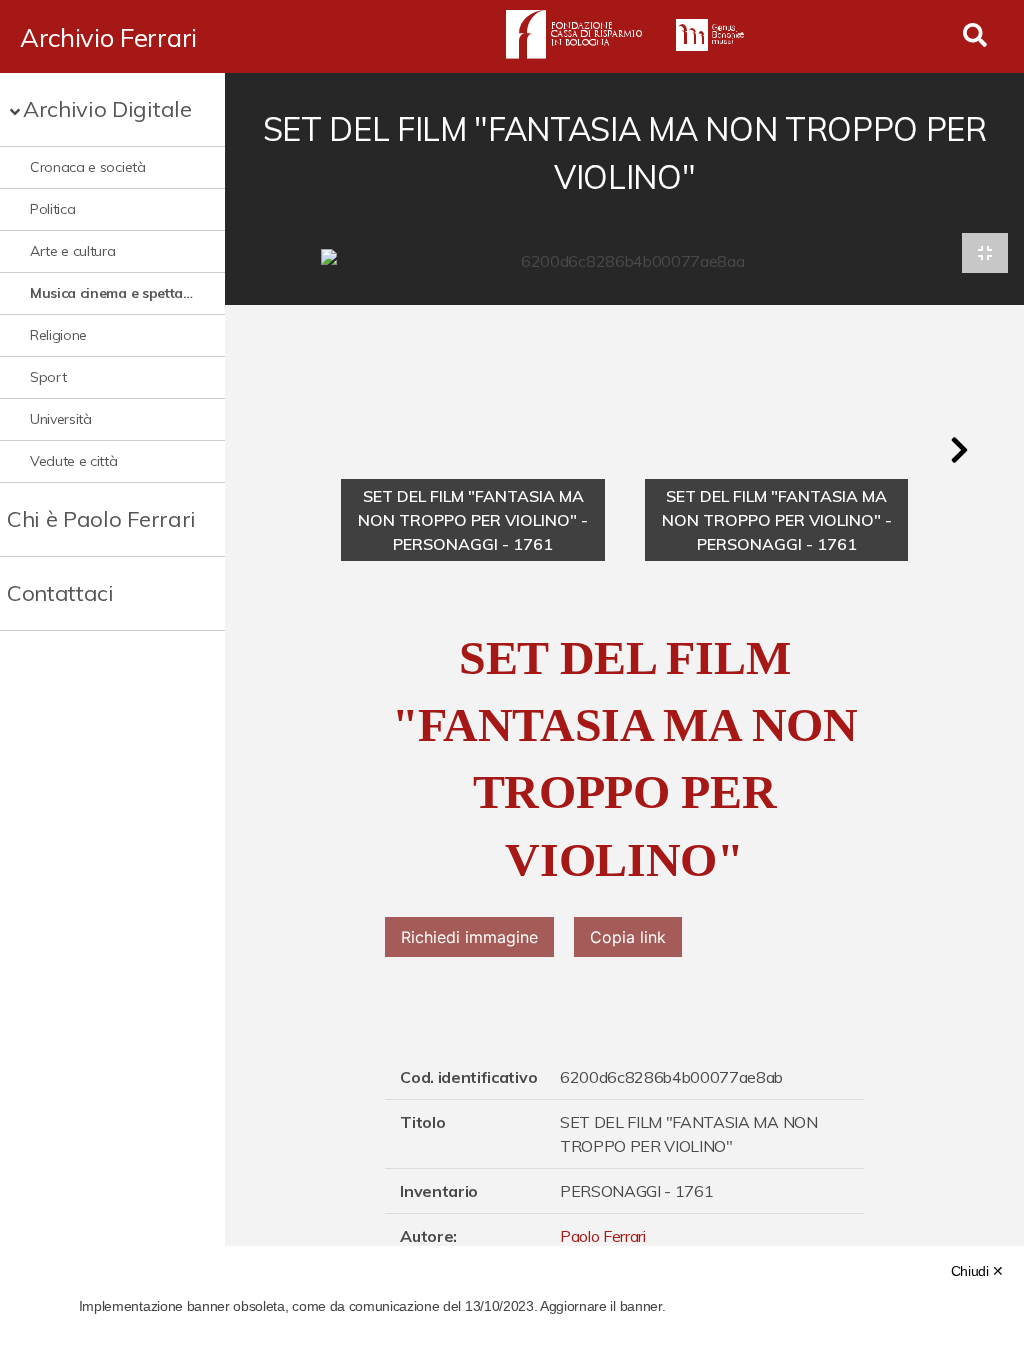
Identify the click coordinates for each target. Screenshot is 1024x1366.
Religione (58, 335)
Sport (48, 377)
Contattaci (60, 593)
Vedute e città (74, 461)
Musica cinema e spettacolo (113, 293)
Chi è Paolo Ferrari (101, 519)
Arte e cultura (73, 251)
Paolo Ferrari (603, 1236)
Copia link (628, 937)
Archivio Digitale (107, 109)
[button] (959, 450)
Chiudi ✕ (977, 1271)
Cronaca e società (88, 167)
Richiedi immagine (469, 937)
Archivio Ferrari (108, 37)
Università (61, 419)
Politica (52, 209)
